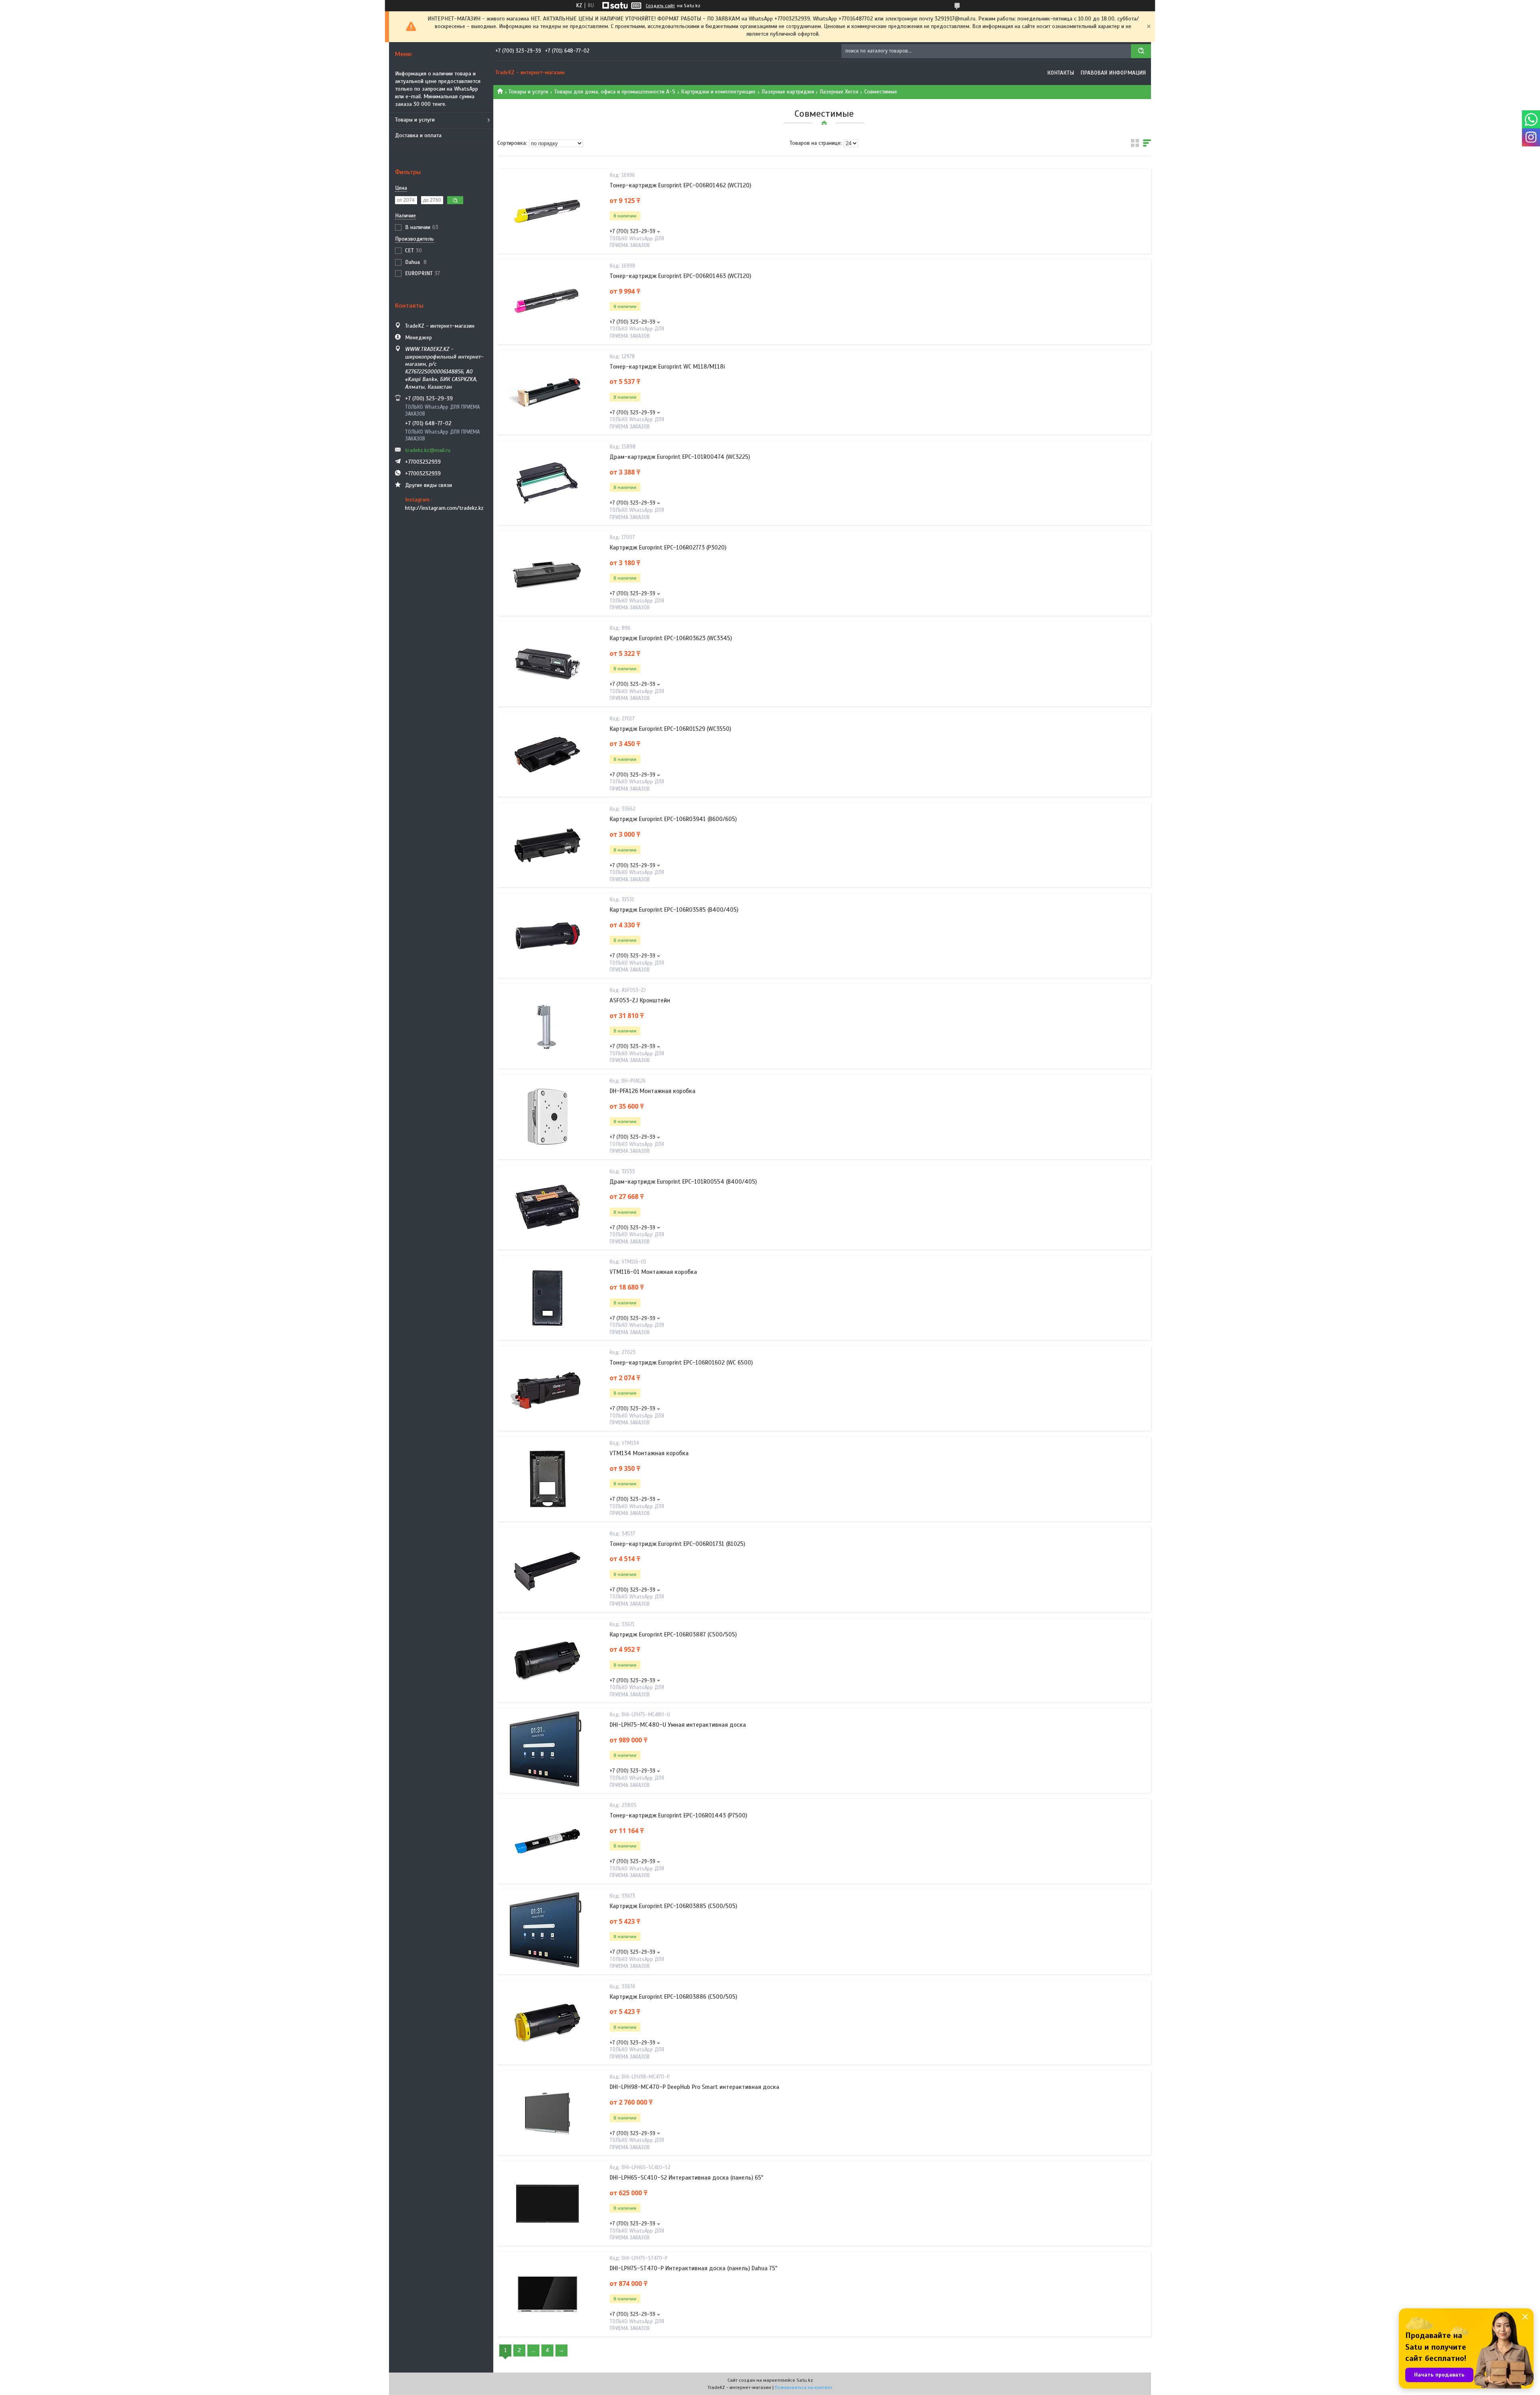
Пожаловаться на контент (803, 2387)
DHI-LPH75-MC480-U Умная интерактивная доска (678, 1725)
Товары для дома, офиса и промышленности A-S (615, 92)
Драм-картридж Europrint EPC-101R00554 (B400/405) (683, 1182)
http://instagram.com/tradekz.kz (444, 508)
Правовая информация (1113, 73)
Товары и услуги (415, 120)
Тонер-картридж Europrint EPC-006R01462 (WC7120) (680, 185)
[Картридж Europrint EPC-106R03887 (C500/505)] (547, 1660)
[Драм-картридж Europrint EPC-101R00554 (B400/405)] (547, 1207)
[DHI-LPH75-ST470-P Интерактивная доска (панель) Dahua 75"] (547, 2294)
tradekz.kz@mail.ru (428, 450)
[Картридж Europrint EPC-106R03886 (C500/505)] (547, 2022)
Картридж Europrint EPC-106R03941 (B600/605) (673, 819)
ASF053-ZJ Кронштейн (640, 1000)
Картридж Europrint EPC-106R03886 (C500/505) (673, 1997)
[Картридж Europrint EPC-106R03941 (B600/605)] (547, 845)
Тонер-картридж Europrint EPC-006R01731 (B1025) (677, 1544)
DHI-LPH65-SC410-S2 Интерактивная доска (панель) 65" (686, 2178)
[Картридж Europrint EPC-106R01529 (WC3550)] (547, 754)
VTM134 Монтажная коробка (649, 1453)
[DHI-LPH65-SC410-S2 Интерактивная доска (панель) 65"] (547, 2204)
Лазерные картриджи (788, 92)
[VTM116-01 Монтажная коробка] (547, 1298)
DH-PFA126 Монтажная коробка (652, 1091)
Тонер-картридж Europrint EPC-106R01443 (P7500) (678, 1815)
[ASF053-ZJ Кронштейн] (547, 1026)
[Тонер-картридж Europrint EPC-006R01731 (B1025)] (547, 1570)
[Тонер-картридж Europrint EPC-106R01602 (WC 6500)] (547, 1389)
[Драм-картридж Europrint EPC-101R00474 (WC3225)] (547, 483)
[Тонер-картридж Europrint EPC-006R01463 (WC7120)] (547, 302)
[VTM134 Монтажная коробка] (547, 1479)
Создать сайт (660, 6)
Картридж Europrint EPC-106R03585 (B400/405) (674, 910)
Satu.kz (805, 2380)
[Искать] (1141, 51)
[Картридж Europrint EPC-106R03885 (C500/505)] (547, 1932)
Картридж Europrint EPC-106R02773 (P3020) (668, 548)
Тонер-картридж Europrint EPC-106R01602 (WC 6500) (681, 1363)
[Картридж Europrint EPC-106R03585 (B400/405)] (547, 936)
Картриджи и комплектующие (718, 92)
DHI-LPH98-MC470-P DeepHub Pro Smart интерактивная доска (694, 2087)
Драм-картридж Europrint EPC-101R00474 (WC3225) (680, 457)
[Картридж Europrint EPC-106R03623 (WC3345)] (547, 664)
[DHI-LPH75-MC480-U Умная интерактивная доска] (547, 1751)
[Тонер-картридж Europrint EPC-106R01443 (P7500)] (547, 1841)
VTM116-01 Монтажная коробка (653, 1272)
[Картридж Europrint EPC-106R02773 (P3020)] (547, 574)
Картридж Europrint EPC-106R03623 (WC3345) (671, 638)
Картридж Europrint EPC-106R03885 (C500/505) (673, 1906)
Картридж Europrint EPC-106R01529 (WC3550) (670, 729)
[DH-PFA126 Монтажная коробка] (547, 1117)
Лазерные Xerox (839, 92)
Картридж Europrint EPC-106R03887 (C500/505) (673, 1635)
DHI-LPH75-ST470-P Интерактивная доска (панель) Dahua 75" (693, 2268)
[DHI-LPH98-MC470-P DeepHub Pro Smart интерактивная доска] (547, 2113)
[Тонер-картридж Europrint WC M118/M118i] (547, 392)
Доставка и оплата (418, 135)
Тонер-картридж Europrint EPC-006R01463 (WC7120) (680, 276)
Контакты (1061, 73)
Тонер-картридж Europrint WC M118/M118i (667, 367)
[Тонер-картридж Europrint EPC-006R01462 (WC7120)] (547, 211)
